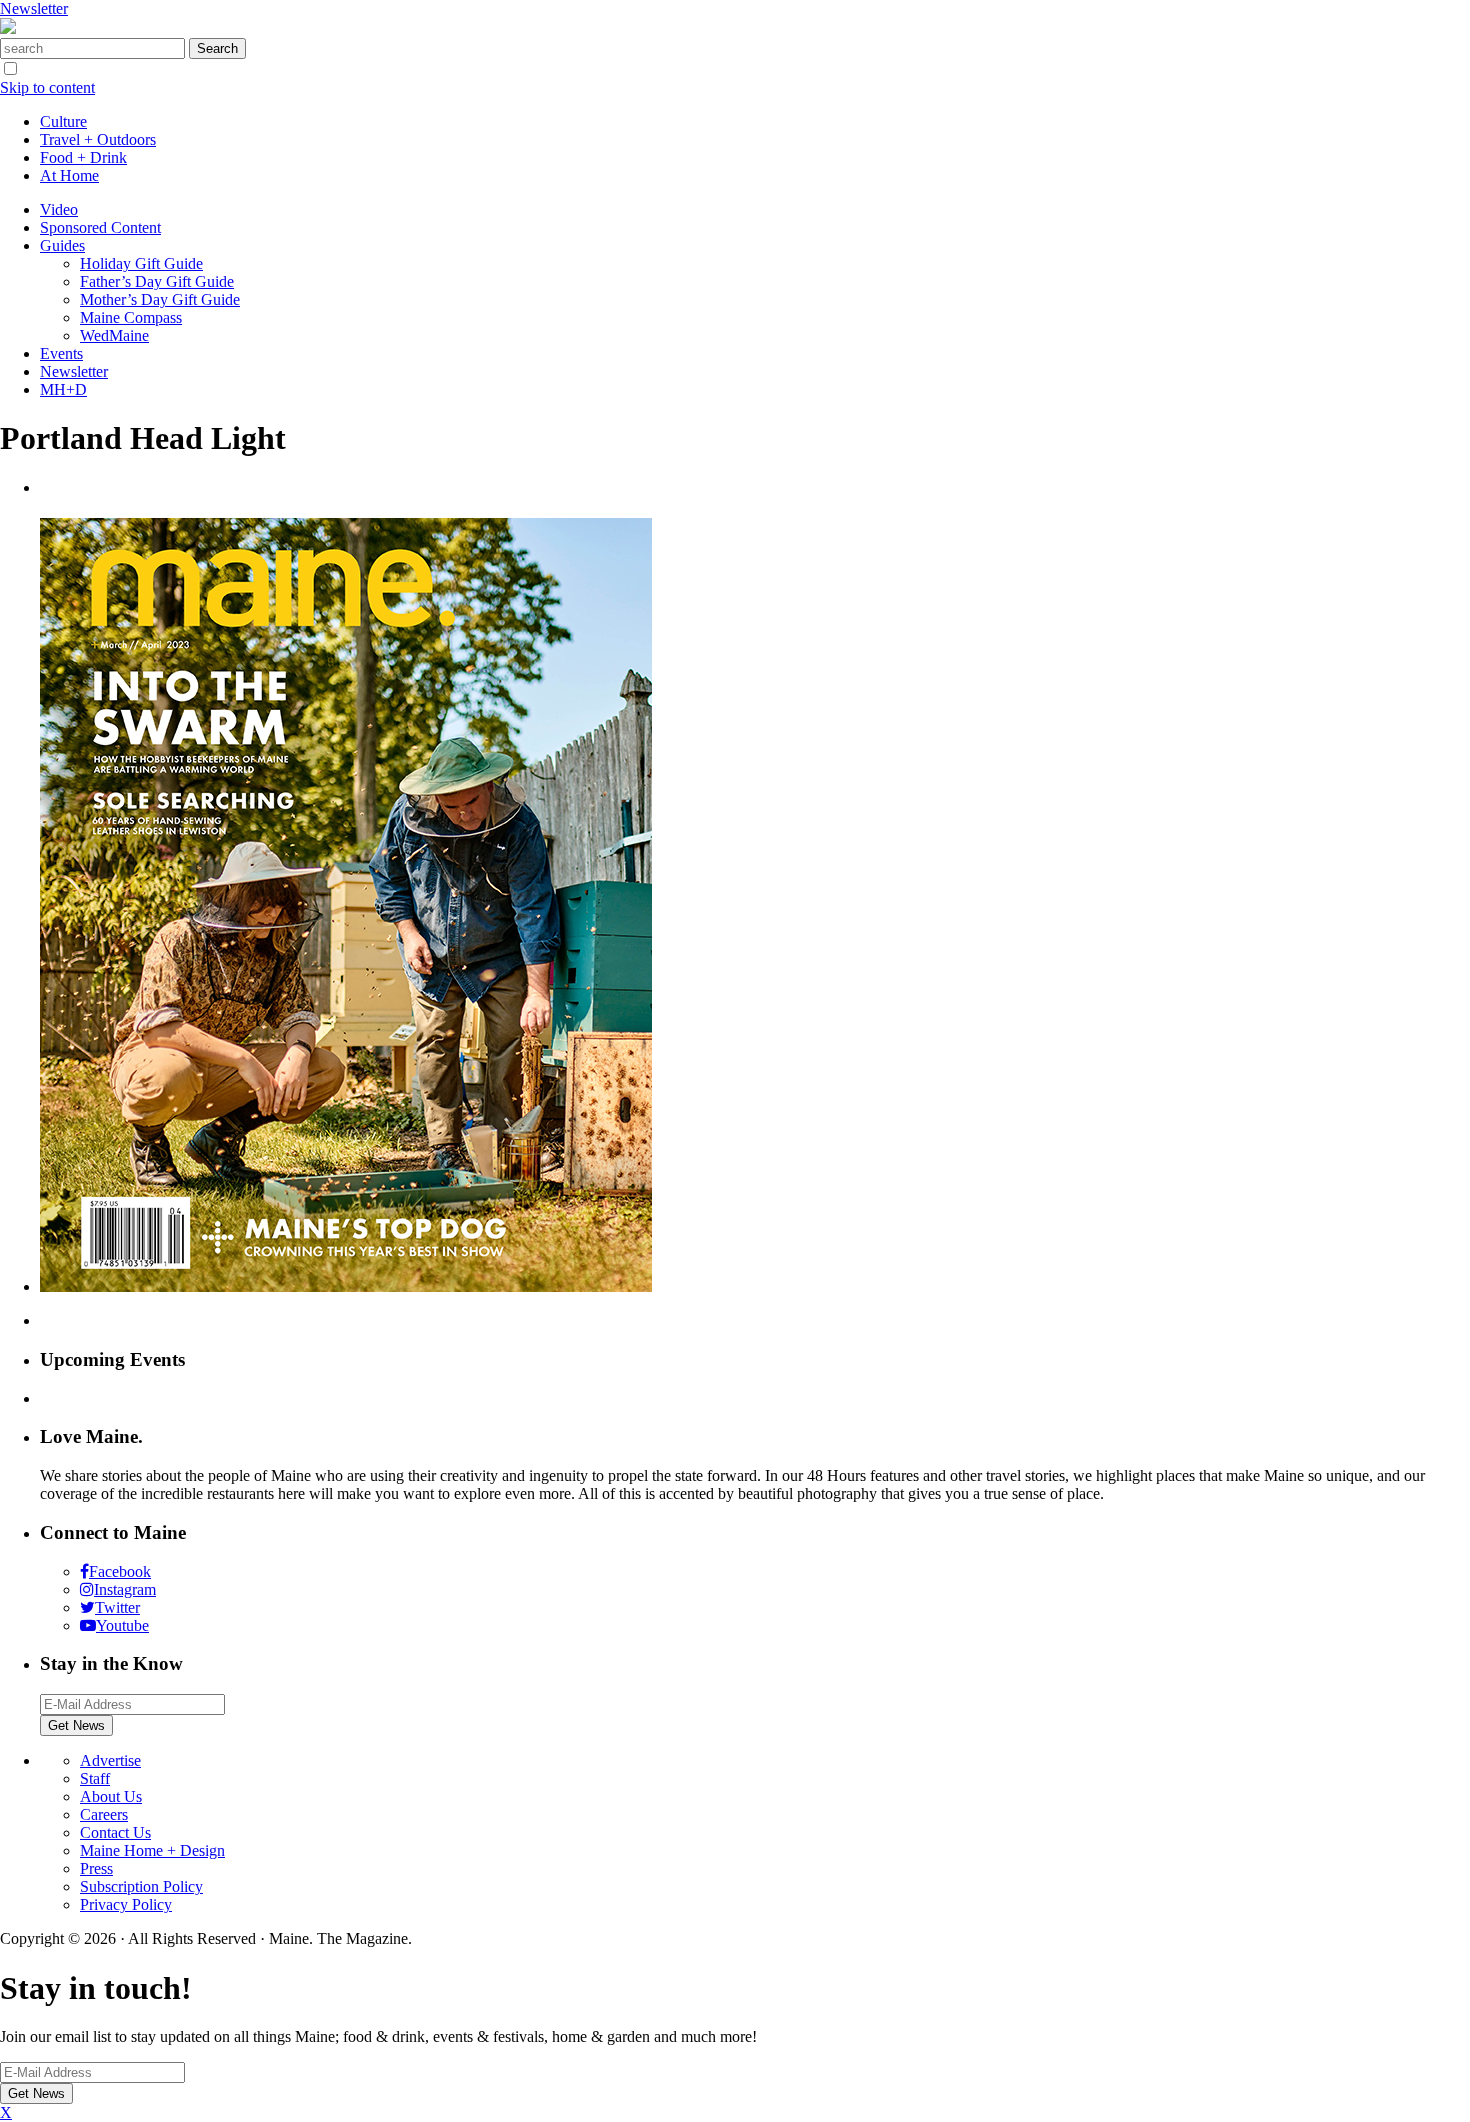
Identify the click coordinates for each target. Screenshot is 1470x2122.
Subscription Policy (141, 1886)
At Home (69, 175)
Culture (63, 121)
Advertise (110, 1760)
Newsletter (34, 8)
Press (96, 1868)
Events (61, 353)
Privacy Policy (126, 1904)
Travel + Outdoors (98, 139)
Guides (62, 245)
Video (59, 209)
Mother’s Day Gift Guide (160, 299)
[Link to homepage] (8, 28)
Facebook (120, 1571)
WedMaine (114, 335)
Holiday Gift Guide (141, 263)
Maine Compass (131, 317)
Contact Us (115, 1832)
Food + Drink (83, 157)
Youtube (122, 1625)
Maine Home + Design (152, 1850)
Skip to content (47, 87)
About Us (111, 1796)
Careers (104, 1814)
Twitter (117, 1607)
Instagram (125, 1589)
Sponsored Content (100, 227)
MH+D (63, 389)
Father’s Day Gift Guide (157, 281)
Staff (95, 1778)
